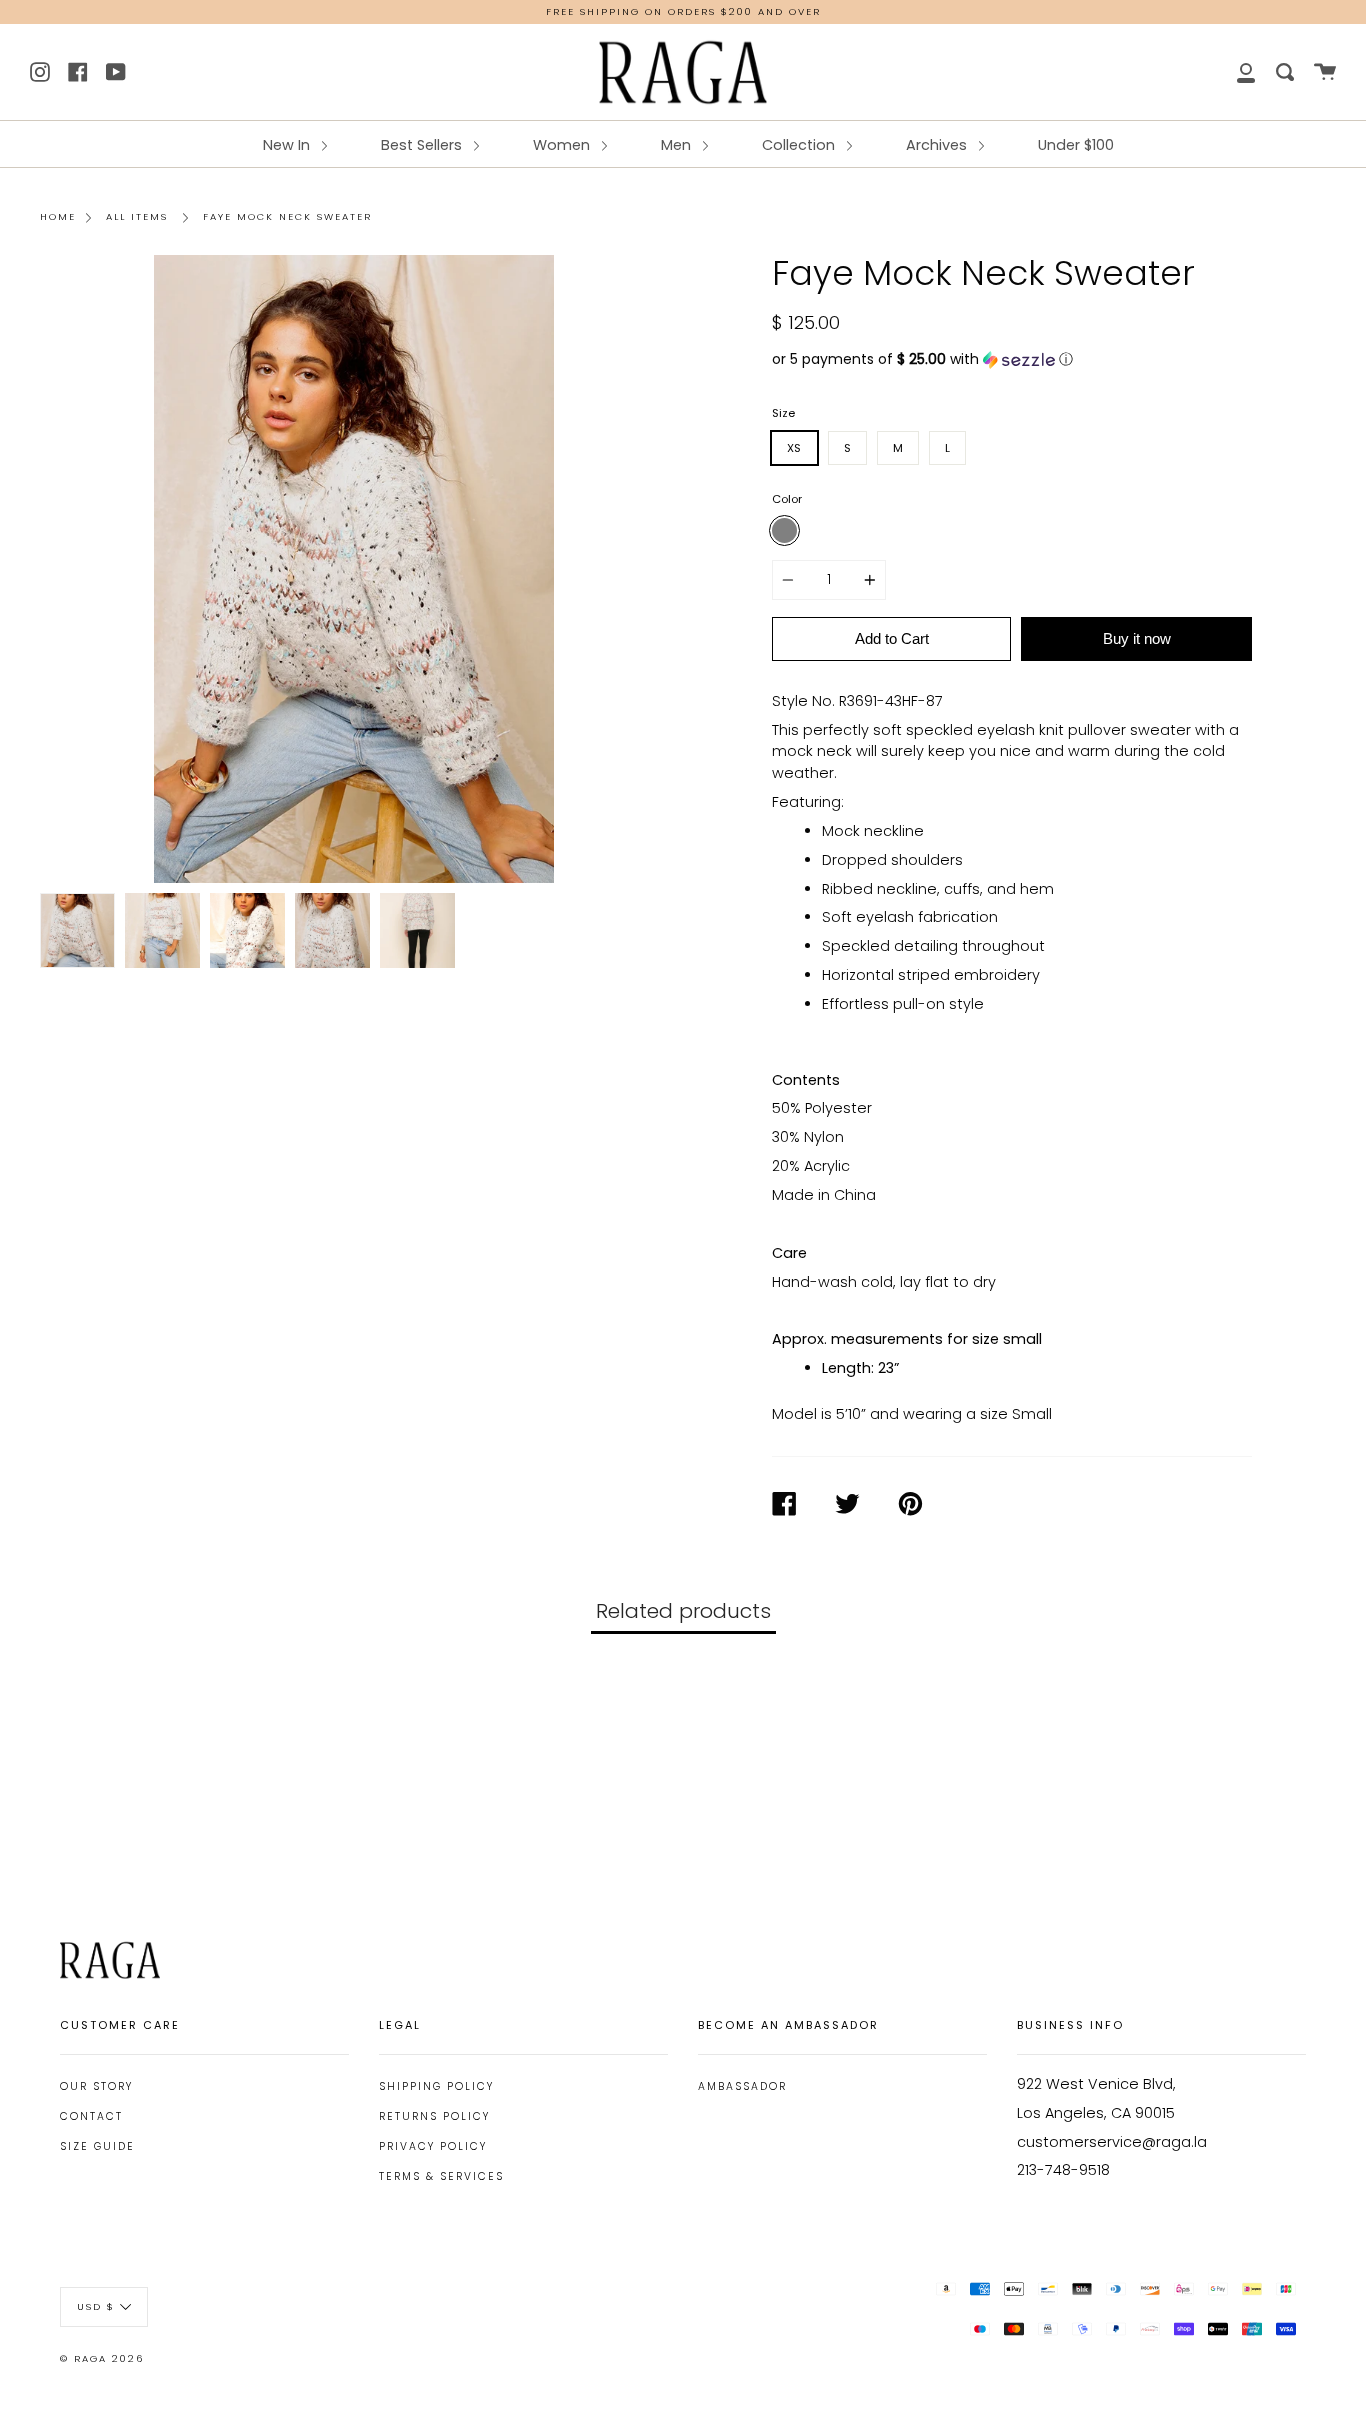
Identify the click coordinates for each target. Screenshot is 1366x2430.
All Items (137, 216)
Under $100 (1076, 145)
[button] (1012, 359)
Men (678, 145)
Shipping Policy (436, 2086)
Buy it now (1137, 638)
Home (58, 216)
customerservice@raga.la (1112, 2142)
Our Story (96, 2086)
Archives (938, 145)
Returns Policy (434, 2116)
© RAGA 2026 (102, 2358)
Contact (91, 2116)
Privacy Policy (433, 2146)
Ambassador (742, 2086)
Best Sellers (423, 145)
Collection (800, 145)
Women (563, 145)
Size (783, 413)
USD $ (96, 2305)
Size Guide (97, 2146)
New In (288, 145)
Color (787, 499)
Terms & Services (441, 2176)
